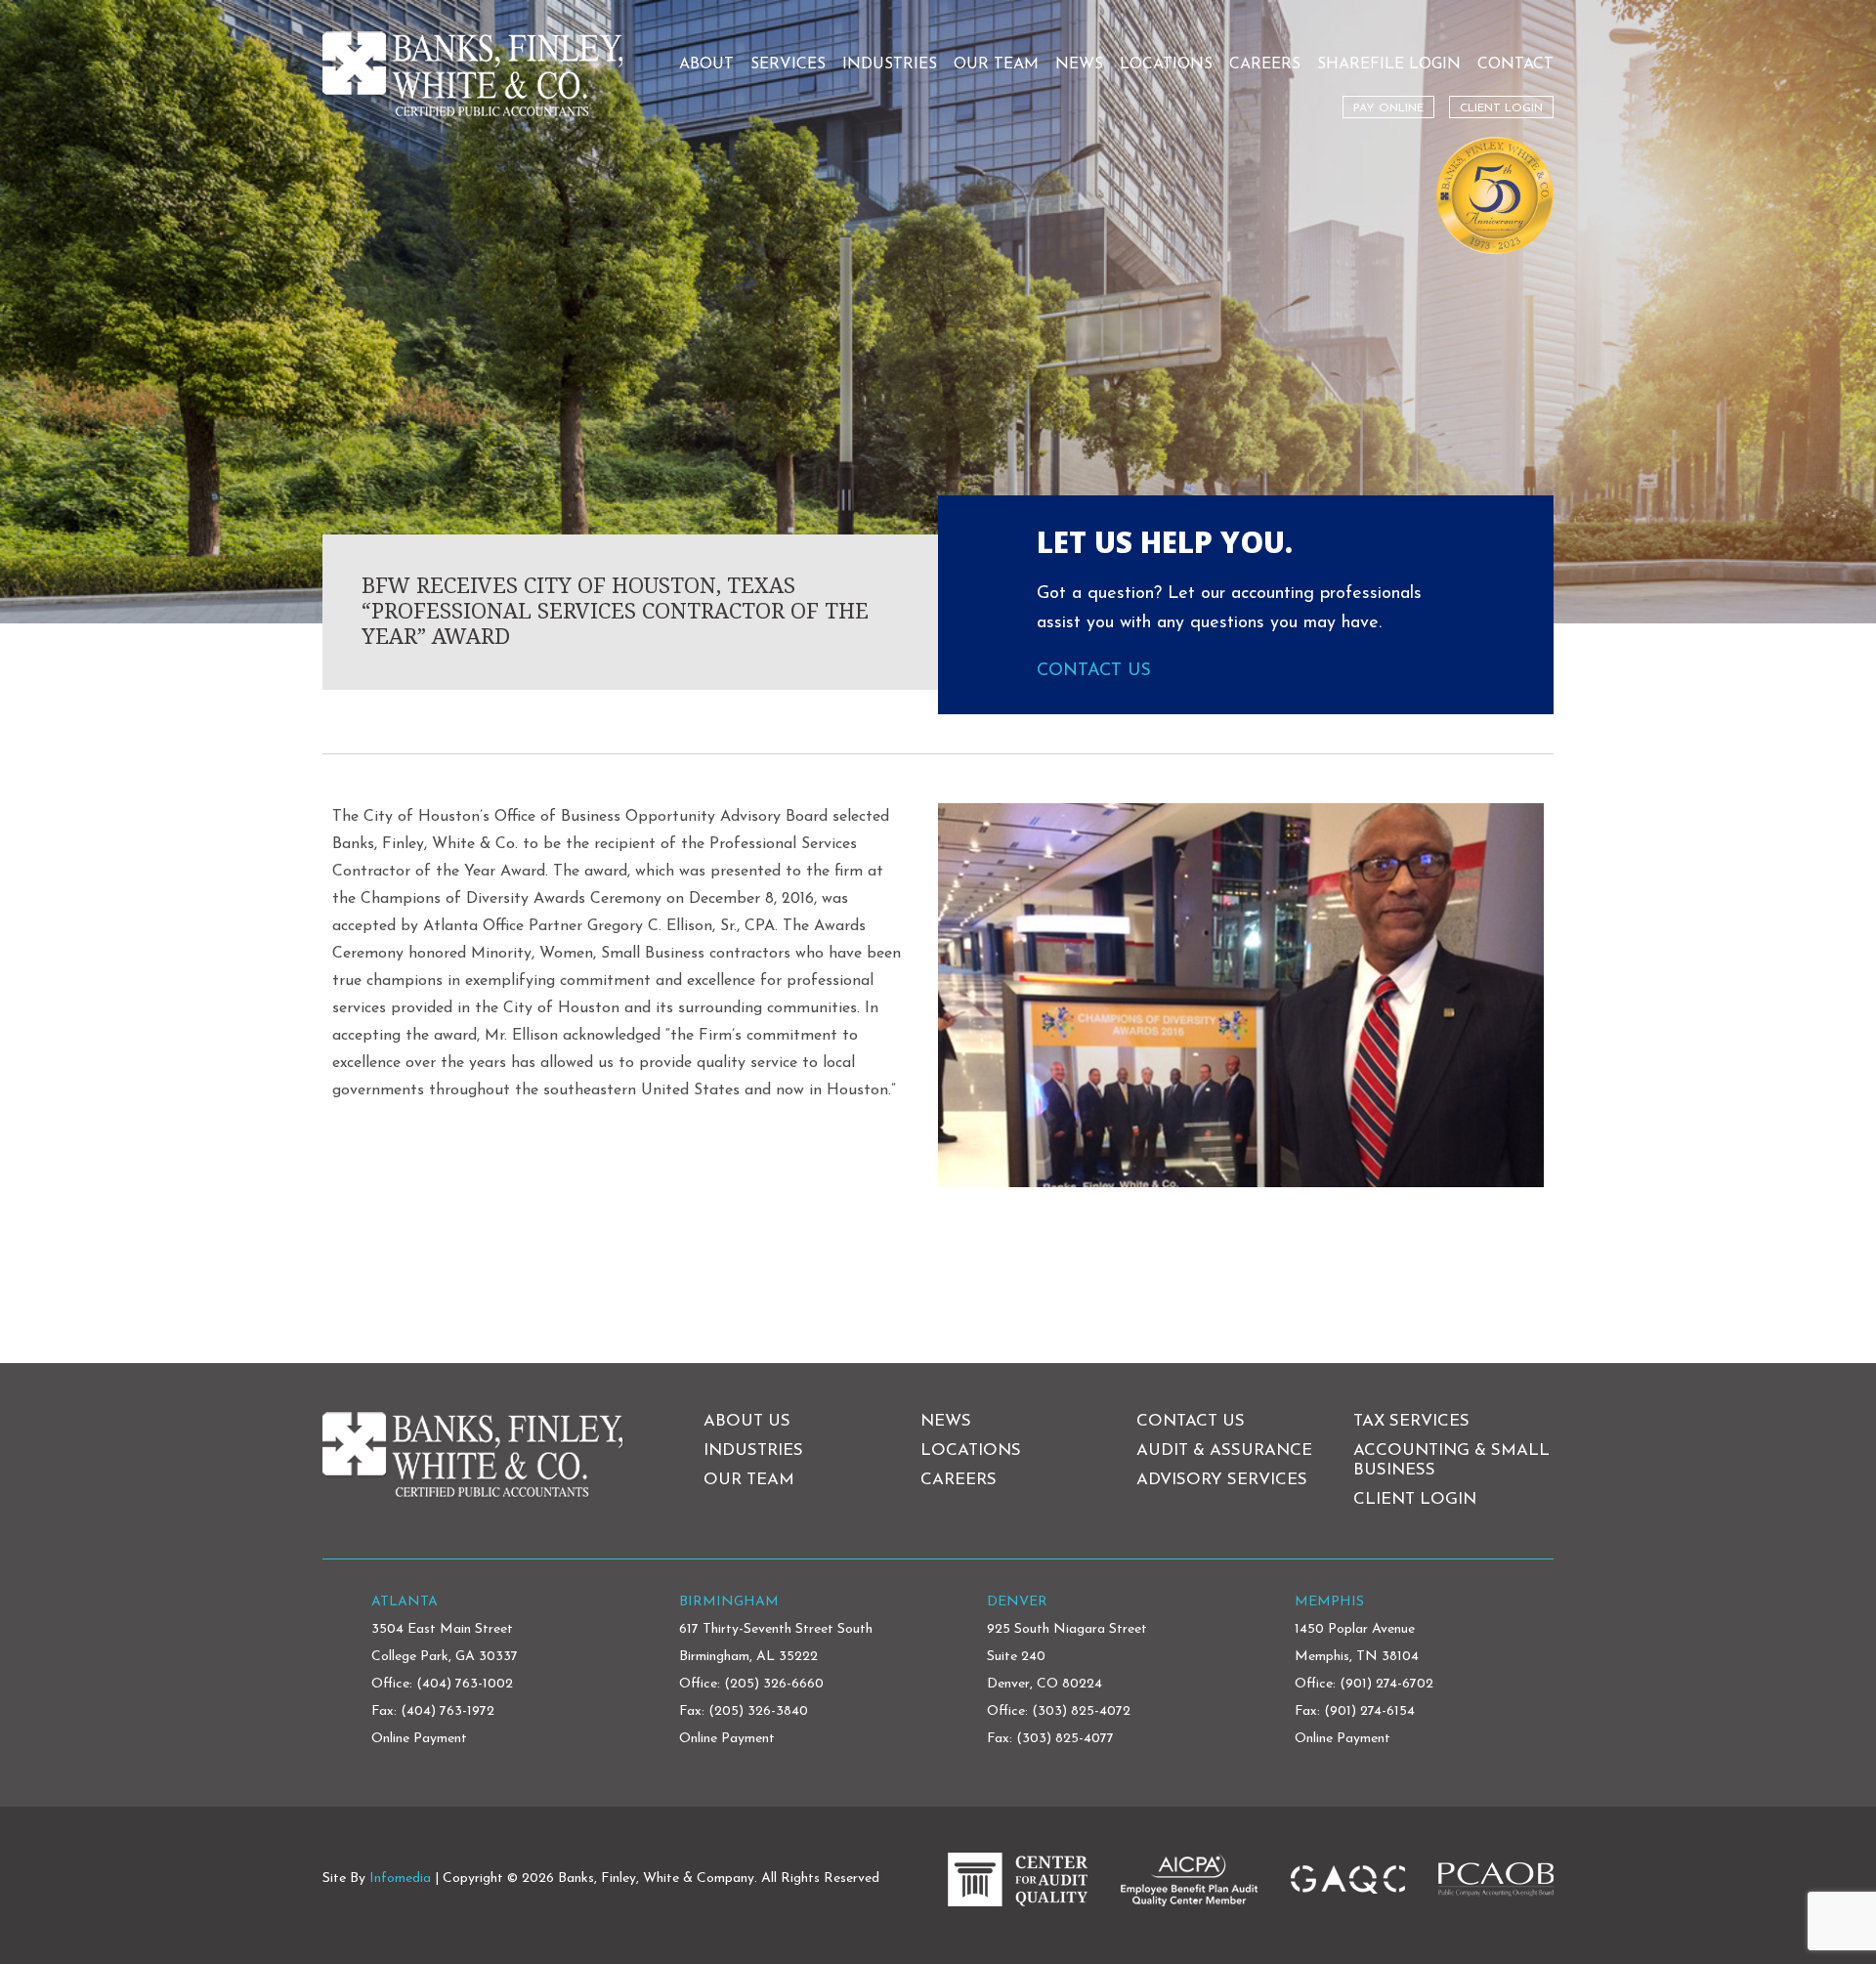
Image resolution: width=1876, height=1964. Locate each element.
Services (788, 64)
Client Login (1501, 108)
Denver (1017, 1602)
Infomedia (400, 1879)
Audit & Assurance (1224, 1451)
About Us (747, 1421)
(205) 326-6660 (774, 1684)
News (1079, 64)
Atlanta (405, 1602)
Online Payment (419, 1739)
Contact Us (1094, 671)
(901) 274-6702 (1386, 1684)
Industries (890, 64)
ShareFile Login (1389, 64)
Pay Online (1388, 108)
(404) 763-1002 (465, 1684)
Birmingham (729, 1602)
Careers (1265, 64)
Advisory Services (1222, 1480)
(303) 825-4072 (1081, 1711)
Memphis (1329, 1602)
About (706, 64)
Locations (1166, 64)
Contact (1515, 64)
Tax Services (1411, 1421)
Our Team (996, 64)
